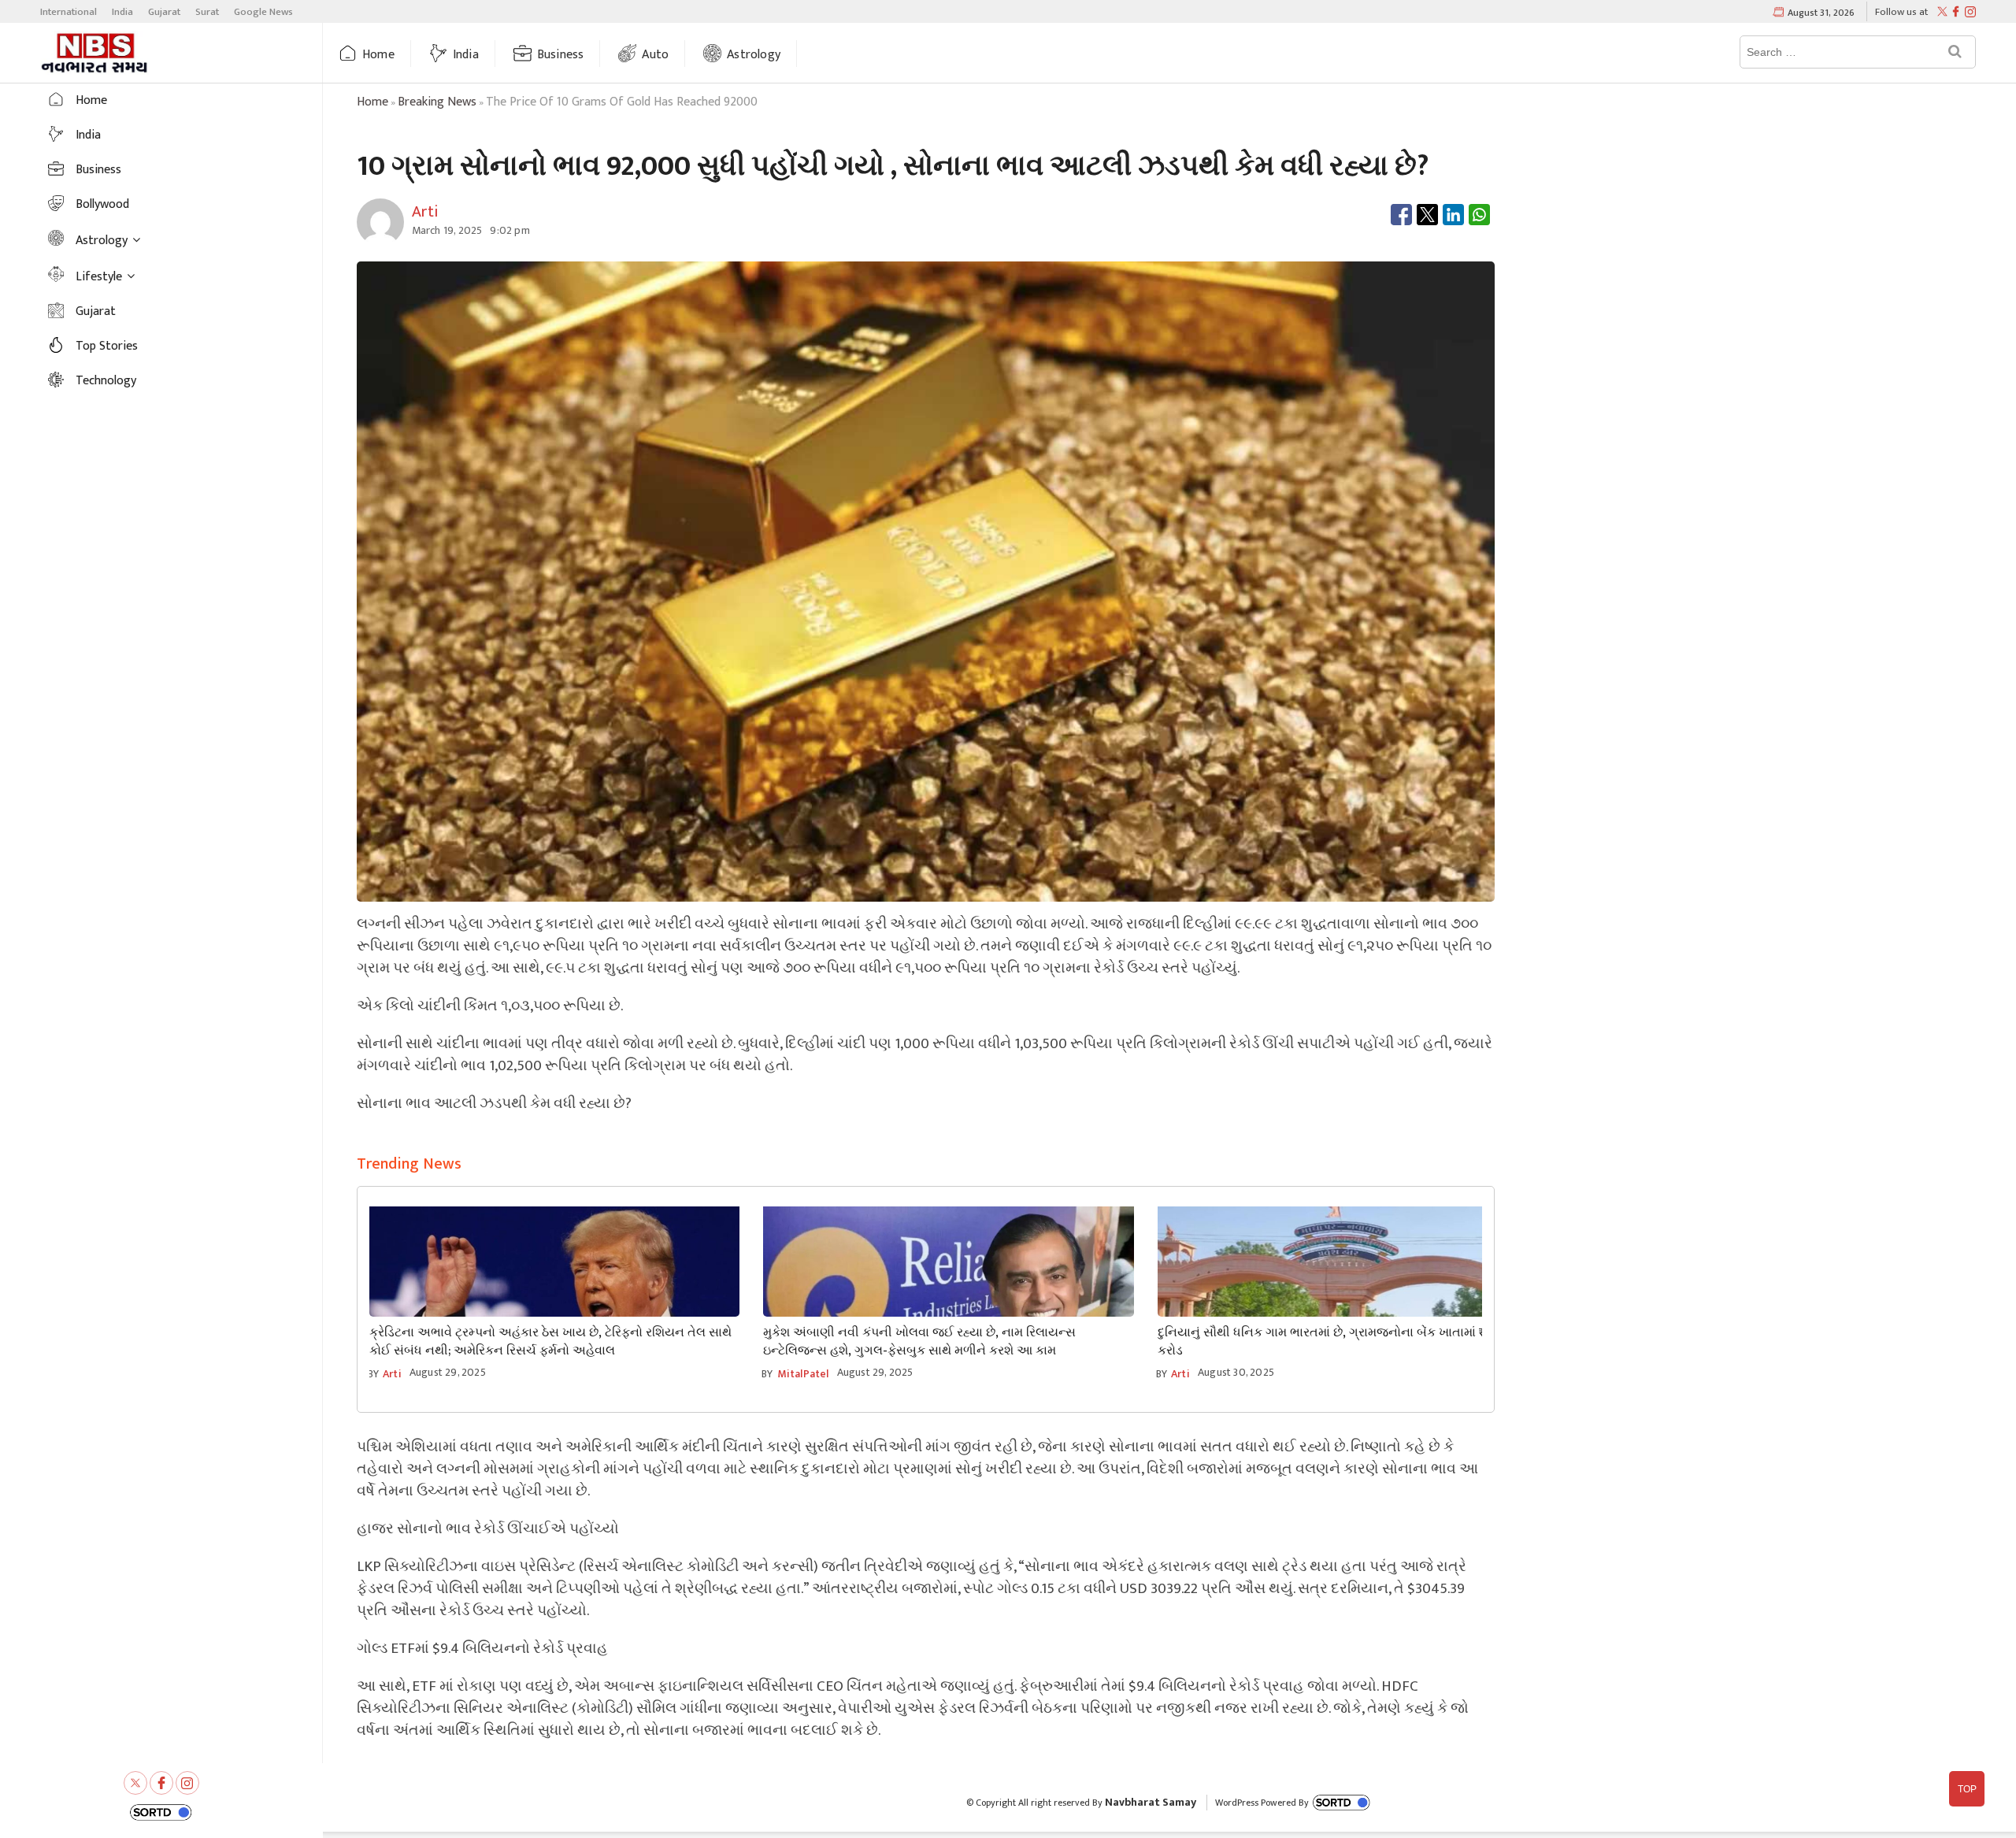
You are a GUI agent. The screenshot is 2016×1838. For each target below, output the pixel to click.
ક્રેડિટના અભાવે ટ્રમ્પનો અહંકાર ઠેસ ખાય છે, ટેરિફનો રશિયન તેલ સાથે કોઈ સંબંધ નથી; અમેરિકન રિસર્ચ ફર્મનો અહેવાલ (550, 1342)
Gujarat (164, 12)
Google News (263, 12)
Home (378, 55)
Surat (207, 12)
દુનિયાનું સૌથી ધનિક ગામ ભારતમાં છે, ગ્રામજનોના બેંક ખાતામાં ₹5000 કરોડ (1337, 1342)
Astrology (754, 55)
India (122, 12)
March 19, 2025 (447, 230)
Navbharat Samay (1151, 1802)
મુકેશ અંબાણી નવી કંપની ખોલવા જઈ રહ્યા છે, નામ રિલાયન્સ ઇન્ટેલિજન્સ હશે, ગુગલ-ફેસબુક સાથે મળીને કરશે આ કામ (919, 1342)
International (69, 12)
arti (392, 1374)
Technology (106, 381)
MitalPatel (803, 1374)
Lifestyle (99, 277)
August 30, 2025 (1236, 1372)
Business (561, 55)
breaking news (437, 102)
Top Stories (107, 346)
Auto (655, 55)
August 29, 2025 (448, 1372)
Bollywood (102, 204)
